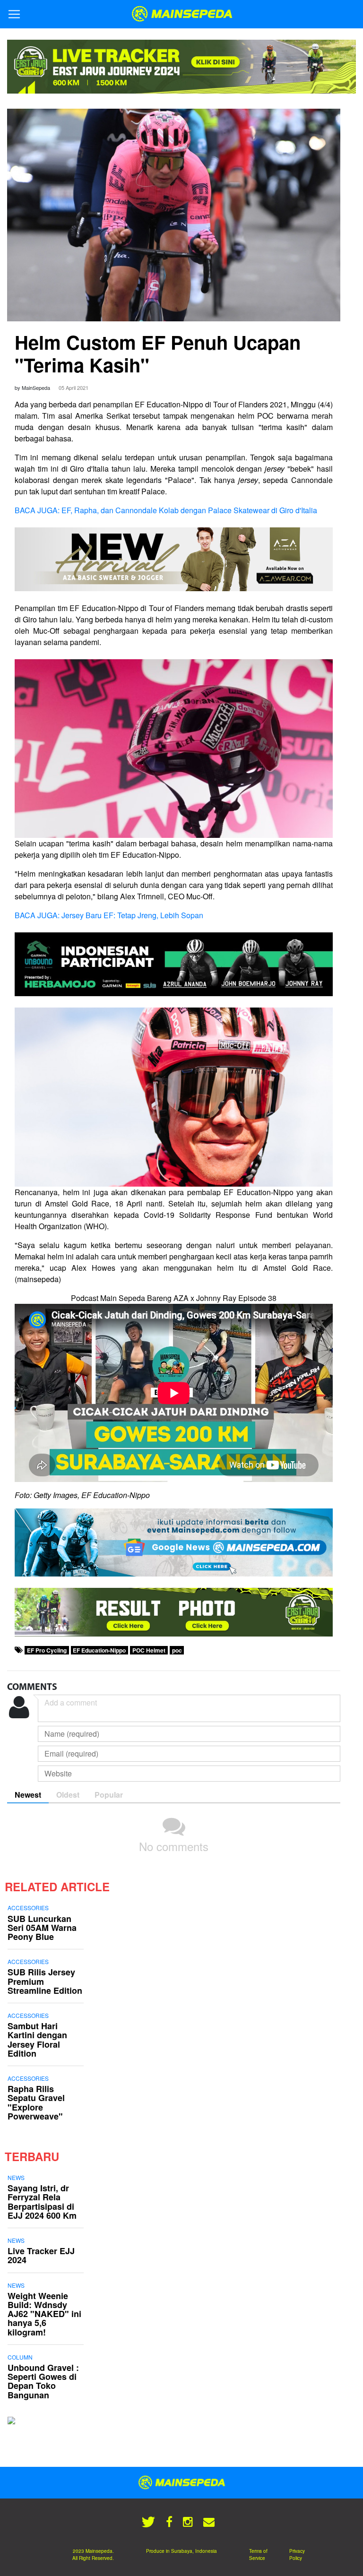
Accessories (28, 1908)
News (16, 2177)
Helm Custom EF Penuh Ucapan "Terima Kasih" (158, 353)
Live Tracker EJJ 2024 (41, 2255)
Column (20, 2357)
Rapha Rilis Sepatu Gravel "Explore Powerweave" (36, 2102)
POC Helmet (149, 1650)
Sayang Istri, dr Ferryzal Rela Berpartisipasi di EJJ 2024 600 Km (42, 2202)
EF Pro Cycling (47, 1650)
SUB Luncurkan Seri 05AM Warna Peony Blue (42, 1928)
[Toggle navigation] (14, 14)
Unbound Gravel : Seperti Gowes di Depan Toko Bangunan (43, 2381)
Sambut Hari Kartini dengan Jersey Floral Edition (37, 2040)
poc (177, 1650)
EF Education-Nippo (99, 1650)
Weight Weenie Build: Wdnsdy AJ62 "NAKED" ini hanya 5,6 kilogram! (44, 2314)
